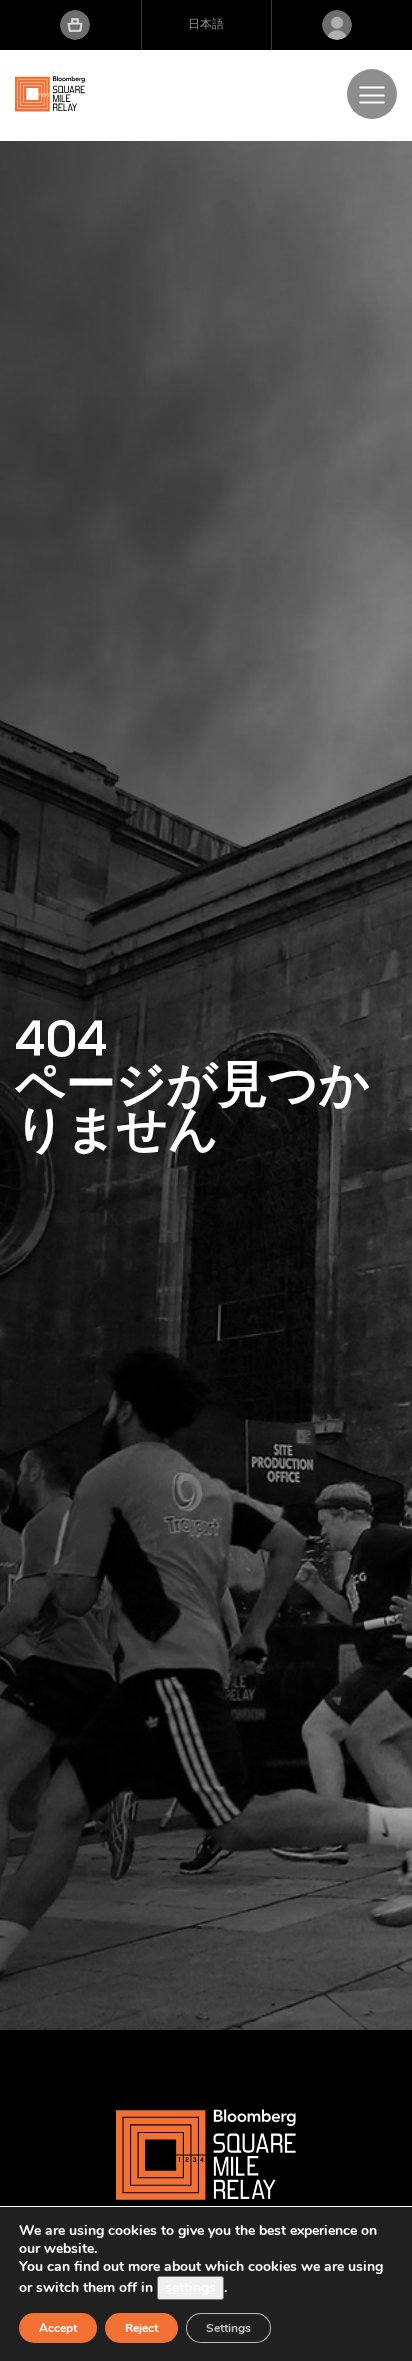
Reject (141, 2328)
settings (190, 2287)
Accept (58, 2328)
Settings (228, 2328)
